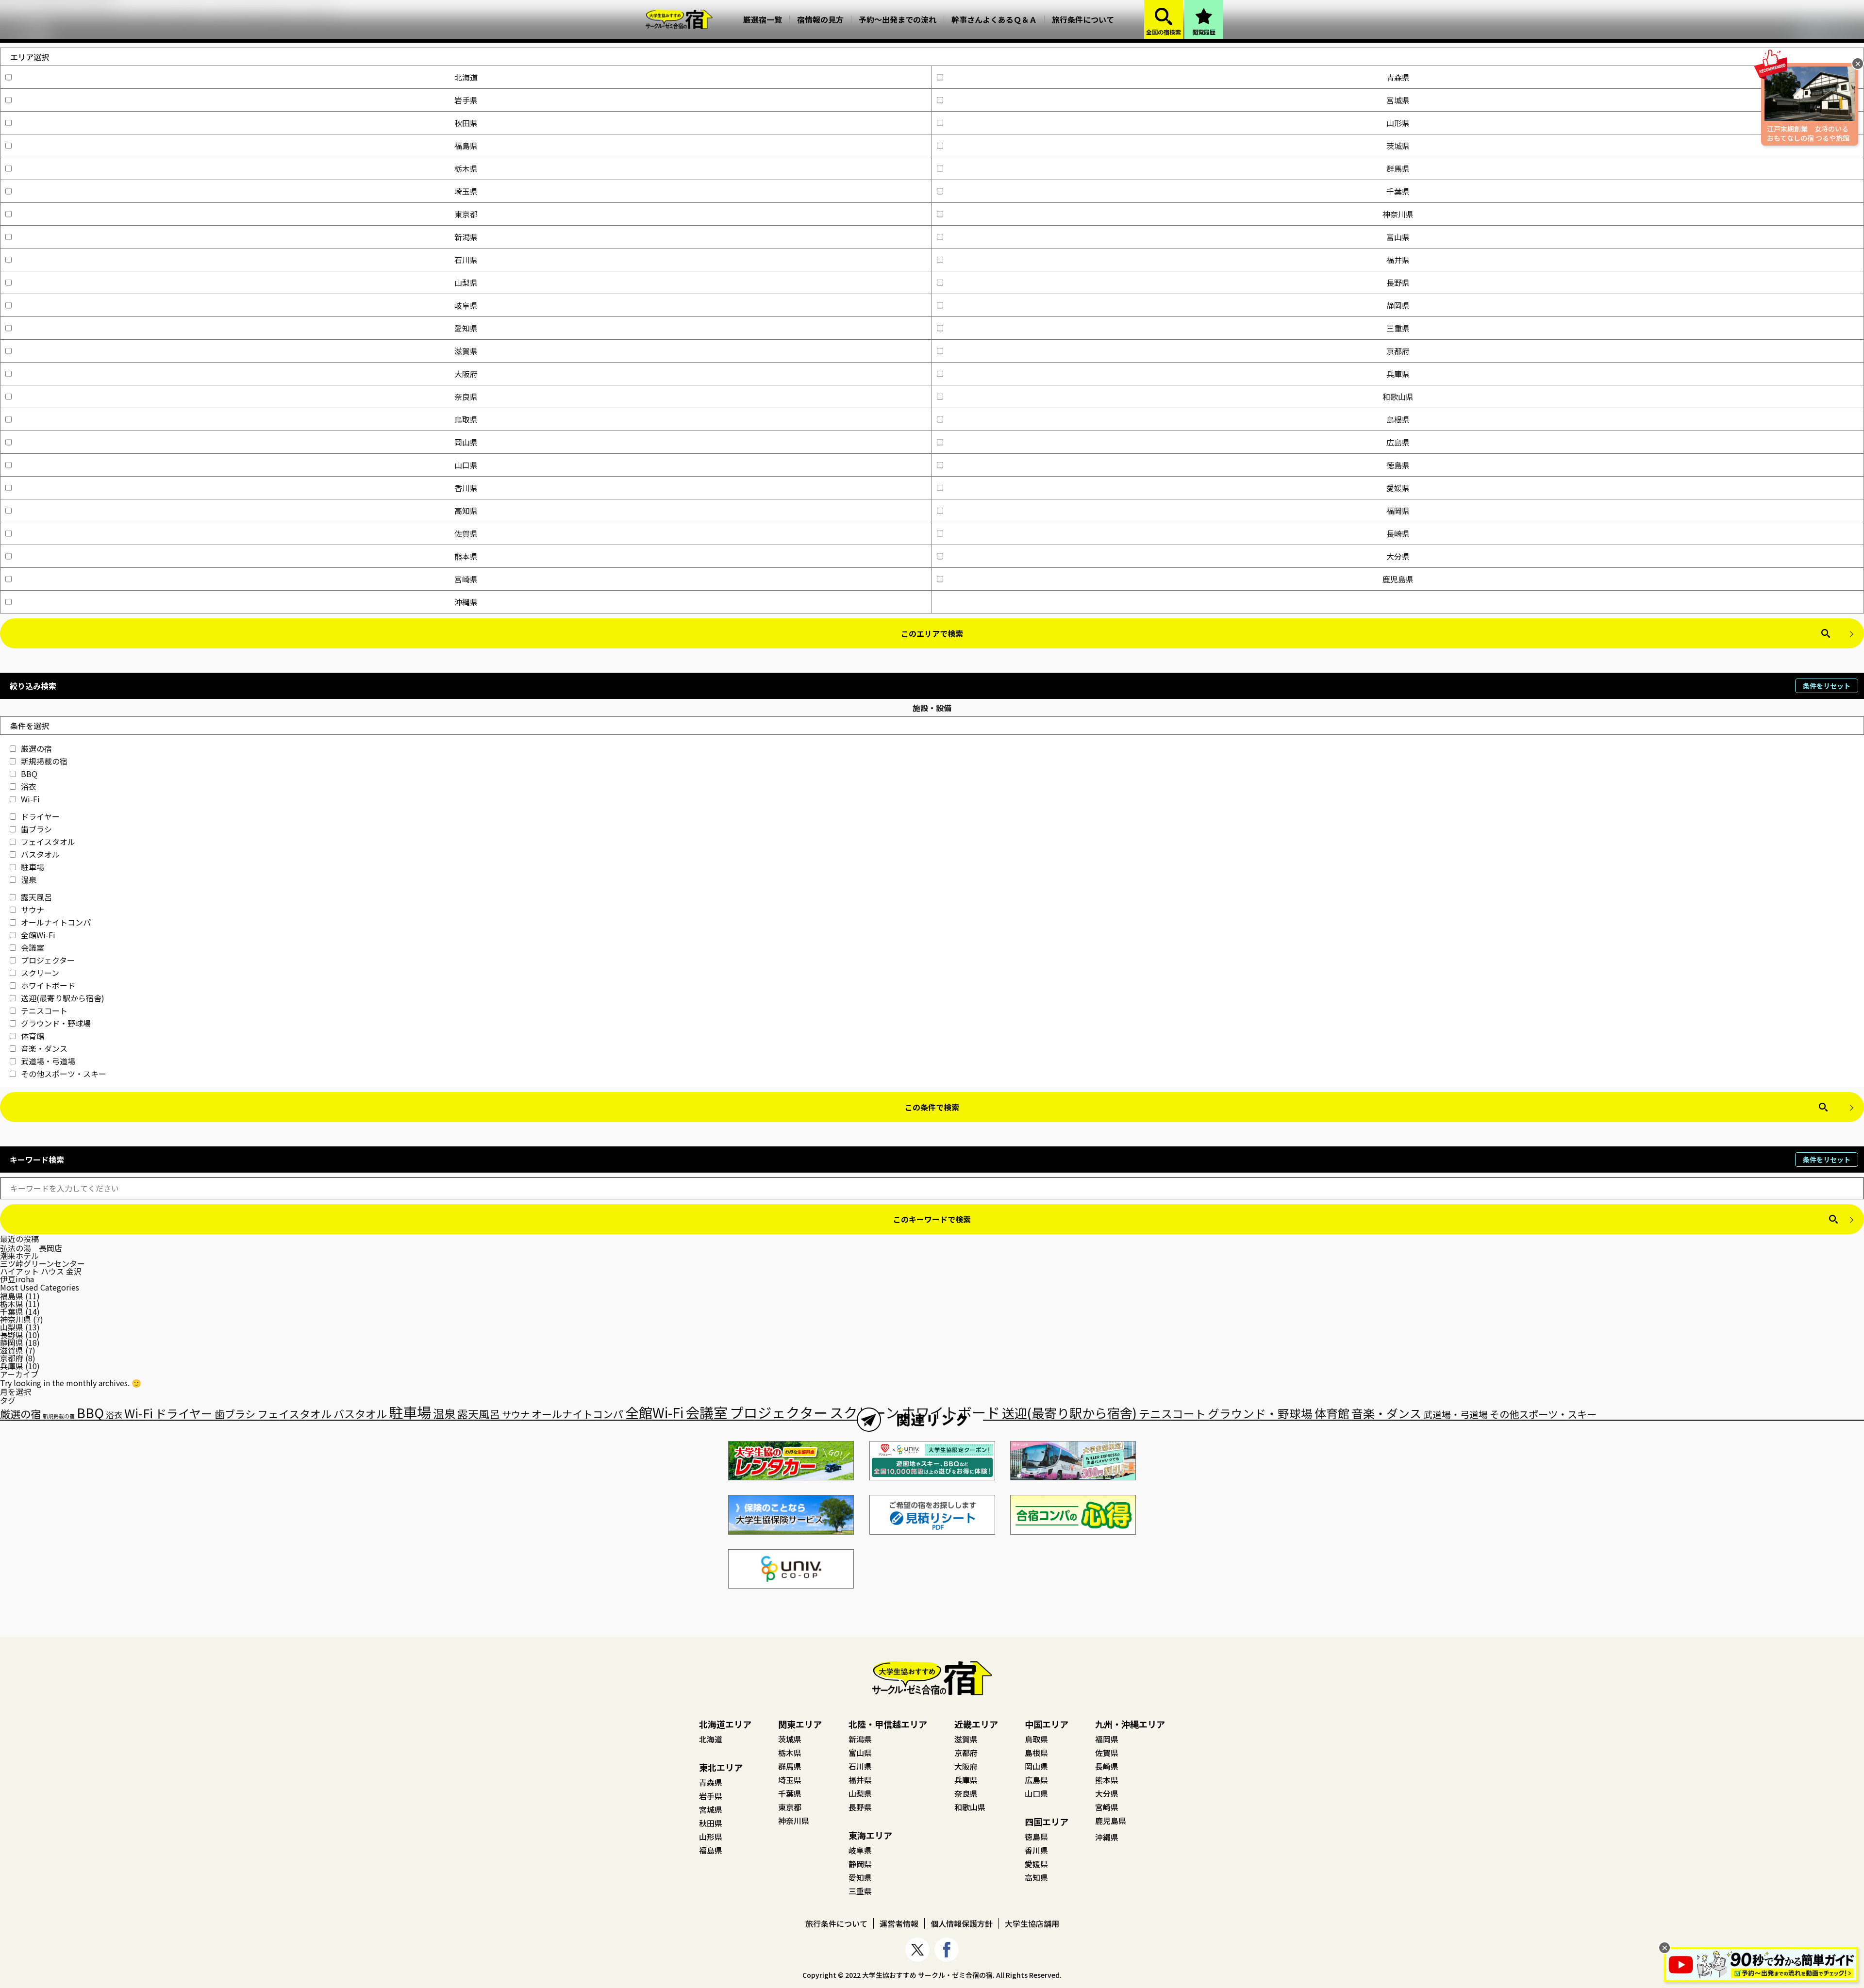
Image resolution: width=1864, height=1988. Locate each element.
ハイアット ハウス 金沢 (41, 1271)
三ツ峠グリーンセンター (42, 1263)
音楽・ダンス (44, 1048)
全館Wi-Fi (38, 935)
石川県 (466, 260)
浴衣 (29, 786)
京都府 (1398, 351)
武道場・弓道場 (48, 1061)
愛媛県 (1398, 488)
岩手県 (466, 100)
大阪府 (466, 374)
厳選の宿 (36, 748)
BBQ (29, 774)
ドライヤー (40, 816)
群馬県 (1398, 168)
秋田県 (466, 123)
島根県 (1398, 419)
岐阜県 (466, 305)
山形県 (1398, 123)
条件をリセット (1827, 686)
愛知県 (466, 328)
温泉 (29, 879)
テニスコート (44, 1011)
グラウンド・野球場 (56, 1023)
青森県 (1398, 77)
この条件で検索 (932, 1107)
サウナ (33, 910)
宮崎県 (466, 579)
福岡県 (1398, 511)
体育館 (33, 1036)
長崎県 (1398, 533)
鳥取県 (466, 419)
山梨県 (466, 282)
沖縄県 (466, 602)
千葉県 (1398, 191)
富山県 (1398, 237)
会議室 (33, 947)
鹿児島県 (1398, 579)
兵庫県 (1398, 374)
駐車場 (33, 867)
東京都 (466, 214)
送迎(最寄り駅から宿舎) (63, 998)
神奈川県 (1398, 214)
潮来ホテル (19, 1256)
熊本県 (466, 556)
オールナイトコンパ (56, 922)
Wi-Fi (30, 799)
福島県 (466, 146)
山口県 (466, 465)
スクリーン (40, 973)
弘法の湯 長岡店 (31, 1248)
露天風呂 (36, 897)
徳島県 (1398, 465)
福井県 (1398, 260)
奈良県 (466, 397)
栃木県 (466, 168)
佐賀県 (466, 533)
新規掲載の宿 (44, 761)
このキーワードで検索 (932, 1219)
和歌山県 (1398, 397)
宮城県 (1398, 100)
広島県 (1398, 442)
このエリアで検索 (932, 633)
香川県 (466, 488)
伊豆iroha (17, 1279)
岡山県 (466, 442)
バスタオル (40, 854)
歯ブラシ (36, 829)
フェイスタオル (48, 842)
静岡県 (1398, 305)
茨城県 (1398, 146)
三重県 (1398, 328)
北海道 (466, 77)
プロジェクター (48, 960)
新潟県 (466, 237)
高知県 (466, 511)
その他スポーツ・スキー (64, 1074)
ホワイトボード (48, 985)
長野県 (1398, 282)
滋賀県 (466, 351)
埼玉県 (466, 191)
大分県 (1398, 556)
